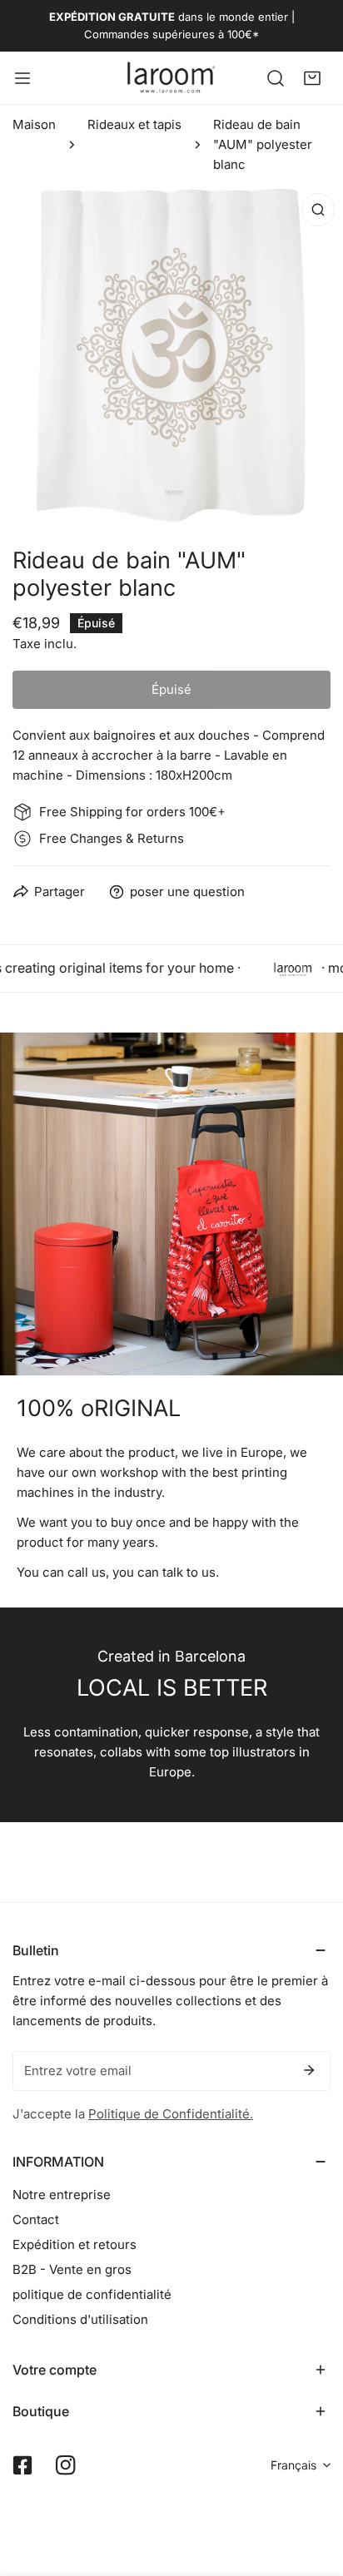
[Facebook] (22, 2465)
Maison (34, 124)
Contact (36, 2219)
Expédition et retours (75, 2244)
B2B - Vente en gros (72, 2269)
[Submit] (309, 2070)
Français (293, 2465)
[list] (171, 356)
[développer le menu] (22, 78)
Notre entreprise (62, 2195)
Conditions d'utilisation (80, 2319)
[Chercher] (276, 77)
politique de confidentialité (92, 2294)
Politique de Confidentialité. (171, 2114)
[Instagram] (66, 2465)
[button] (312, 77)
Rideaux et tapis (134, 124)
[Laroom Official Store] (171, 78)
